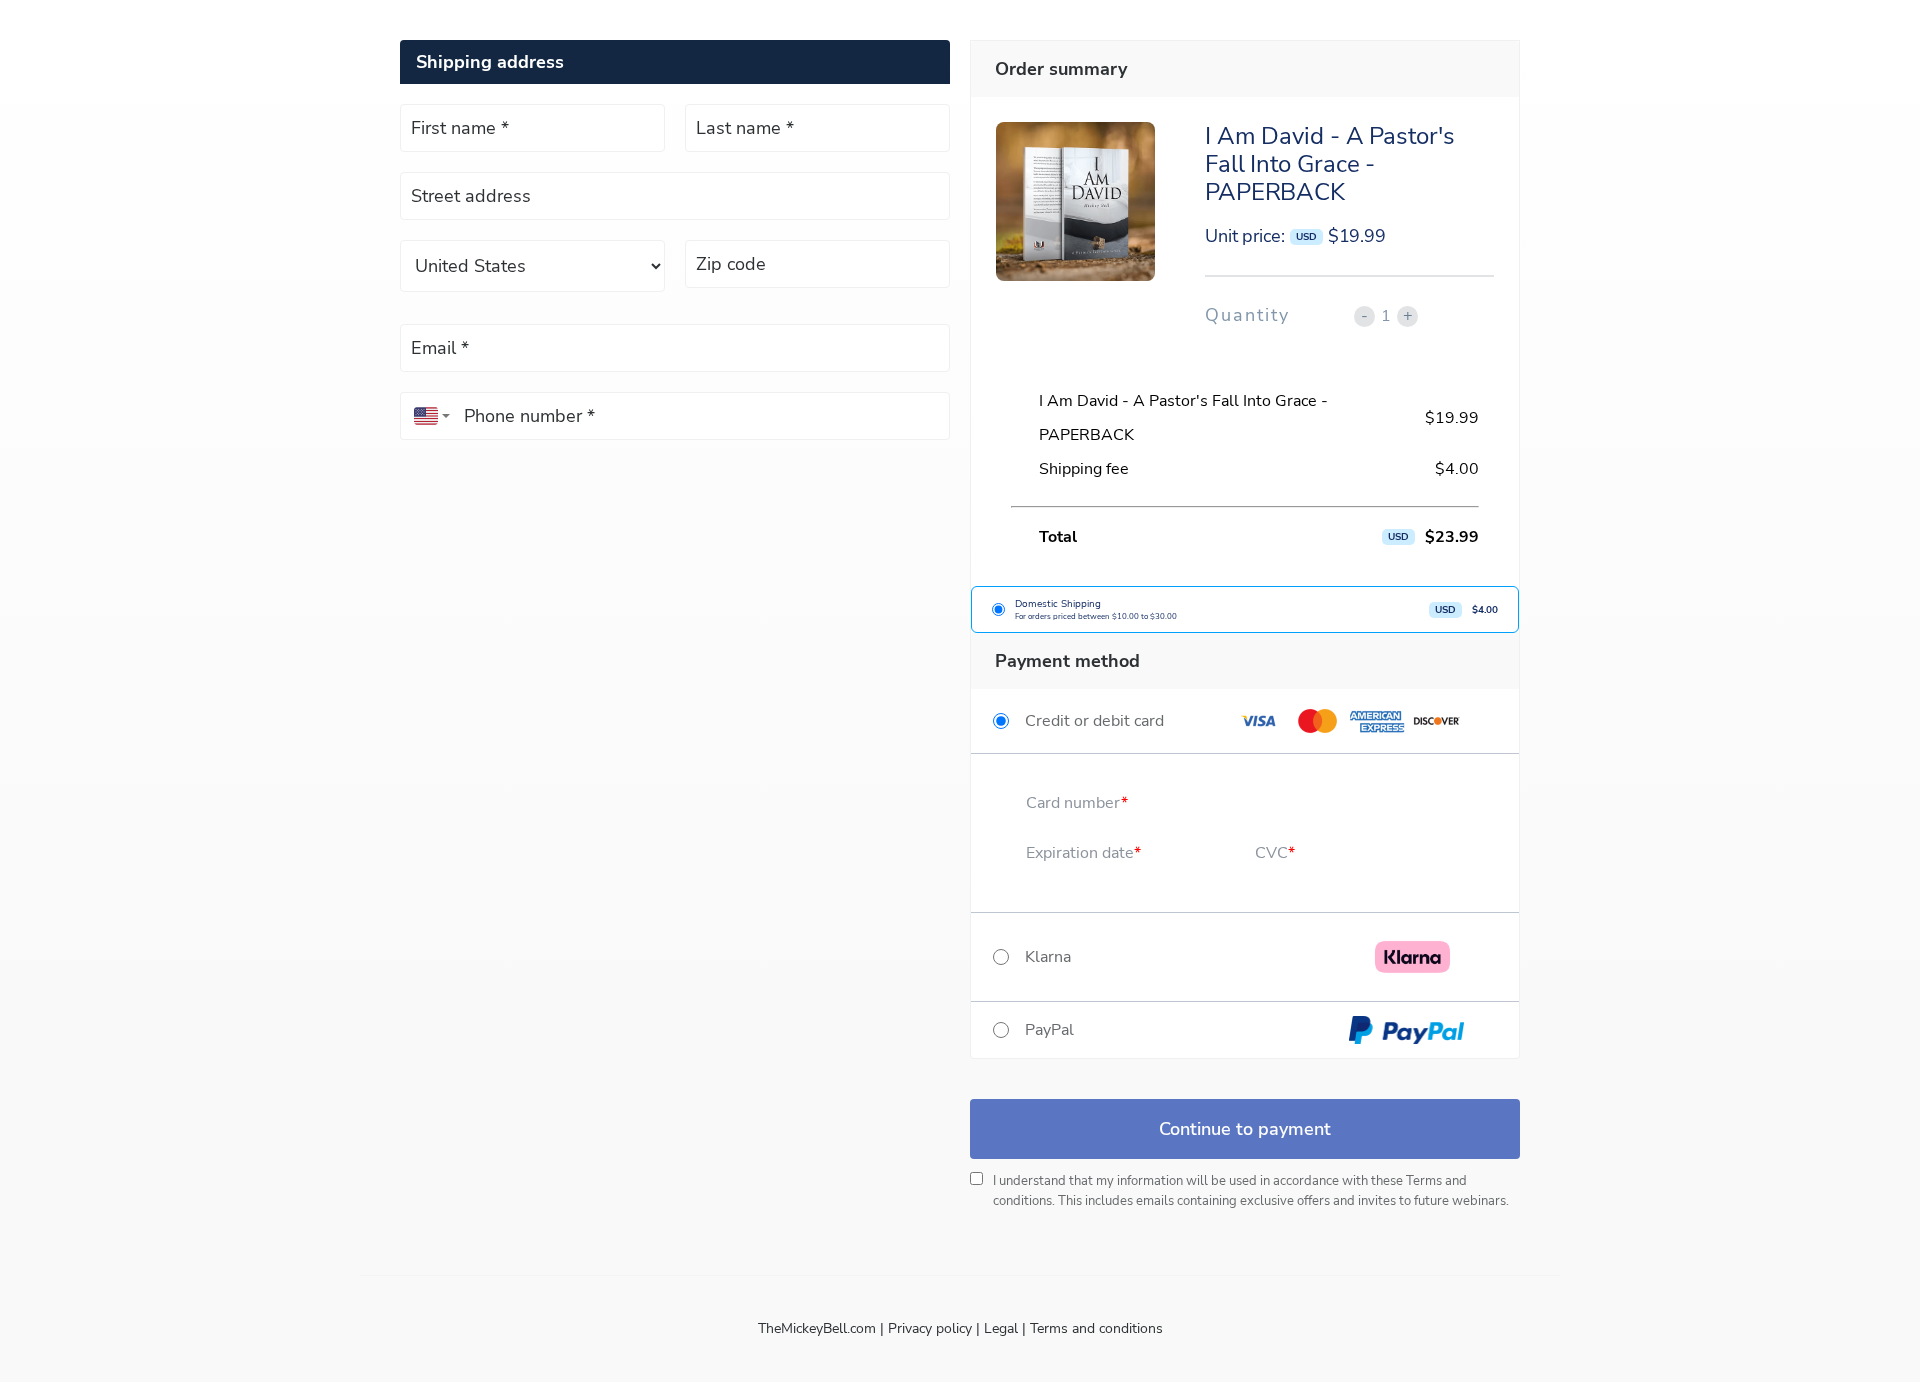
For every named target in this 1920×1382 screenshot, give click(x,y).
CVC (1271, 853)
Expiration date (1080, 853)
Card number (1073, 803)
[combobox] (427, 416)
